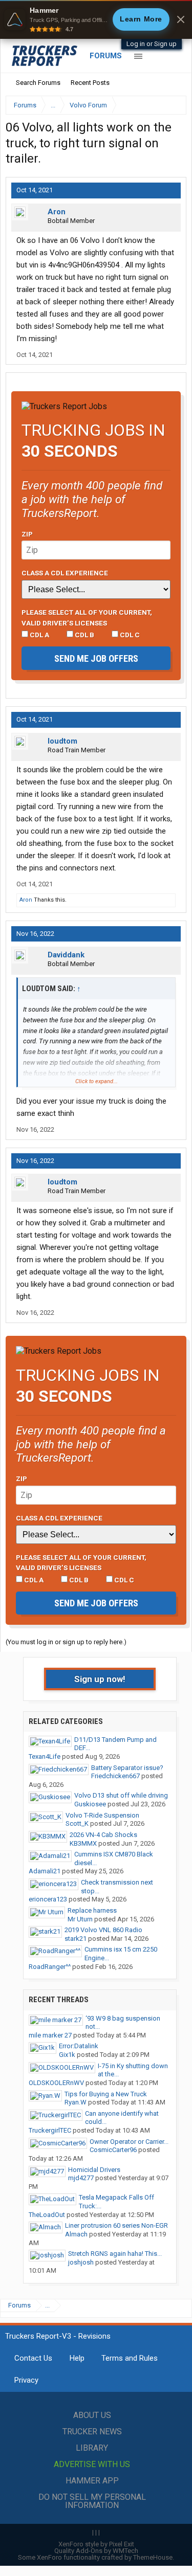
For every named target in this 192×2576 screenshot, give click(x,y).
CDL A (39, 635)
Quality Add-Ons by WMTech (96, 2551)
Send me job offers (96, 658)
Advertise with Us (92, 2464)
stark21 (76, 1939)
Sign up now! (100, 1679)
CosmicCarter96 (113, 2150)
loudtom (62, 741)
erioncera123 (48, 1899)
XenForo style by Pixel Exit (96, 2544)
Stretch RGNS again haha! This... (115, 2254)
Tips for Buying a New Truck (106, 2094)
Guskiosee (90, 1804)
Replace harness (92, 1910)
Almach (76, 2234)
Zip (27, 534)
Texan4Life (45, 1756)
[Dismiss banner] (181, 19)
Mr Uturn (80, 1919)
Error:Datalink (79, 2046)
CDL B (84, 635)
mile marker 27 (50, 2035)
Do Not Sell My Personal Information (92, 2501)
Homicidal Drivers (94, 2170)
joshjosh (81, 2262)
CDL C (129, 635)
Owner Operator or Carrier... (129, 2142)
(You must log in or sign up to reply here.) (66, 1642)
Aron (57, 212)
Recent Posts (90, 83)
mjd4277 (81, 2178)
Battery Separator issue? (127, 1768)
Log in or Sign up (152, 44)
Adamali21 (45, 1871)
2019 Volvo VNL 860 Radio (103, 1930)
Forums (106, 56)
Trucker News (92, 2432)
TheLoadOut (47, 2215)
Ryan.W (76, 2102)
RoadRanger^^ (50, 1967)
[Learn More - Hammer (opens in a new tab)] (96, 19)
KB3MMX (83, 1843)
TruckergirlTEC (50, 2130)
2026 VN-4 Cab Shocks (103, 1835)
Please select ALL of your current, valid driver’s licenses (87, 617)
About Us (92, 2415)
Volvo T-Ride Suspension (102, 1815)
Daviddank (66, 955)
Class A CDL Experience (65, 573)
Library (92, 2448)
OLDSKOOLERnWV (56, 2083)
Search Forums (38, 83)
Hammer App (92, 2481)
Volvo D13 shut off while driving (121, 1795)
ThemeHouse (153, 2557)
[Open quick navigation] (172, 105)
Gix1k (67, 2055)
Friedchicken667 (115, 1776)
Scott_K (77, 1823)
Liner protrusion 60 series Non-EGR (116, 2225)
